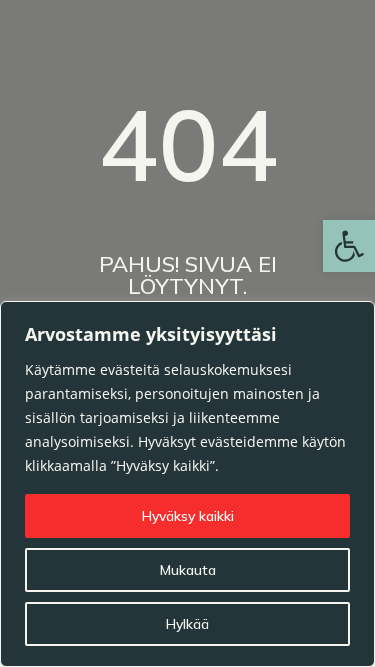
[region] (187, 484)
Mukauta (188, 570)
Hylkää (187, 624)
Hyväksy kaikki (188, 516)
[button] (349, 246)
